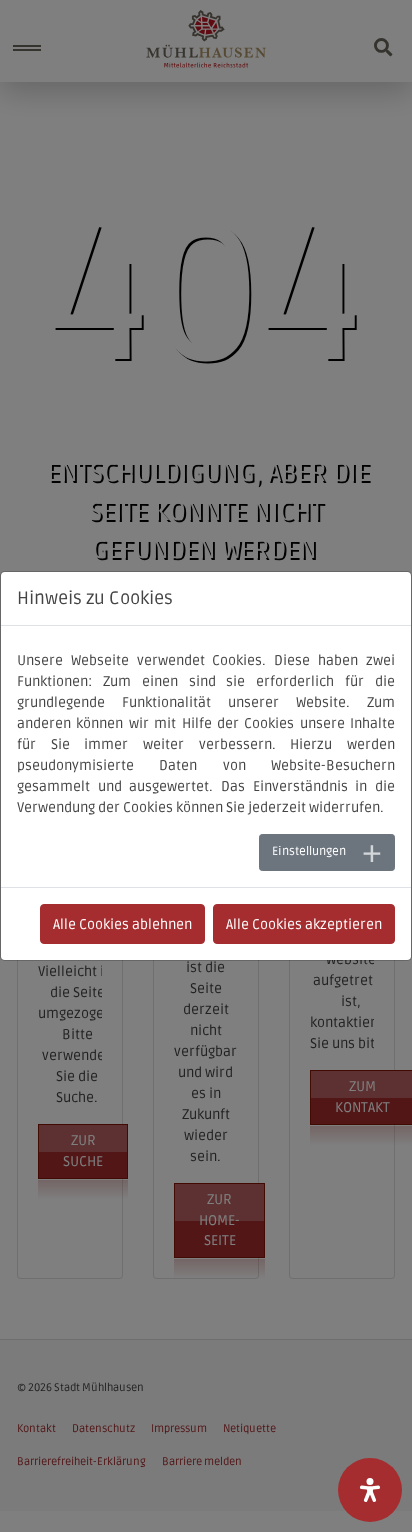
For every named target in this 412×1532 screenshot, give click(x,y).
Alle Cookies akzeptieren (304, 924)
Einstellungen (309, 851)
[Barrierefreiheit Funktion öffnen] (370, 1490)
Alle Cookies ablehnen (122, 924)
